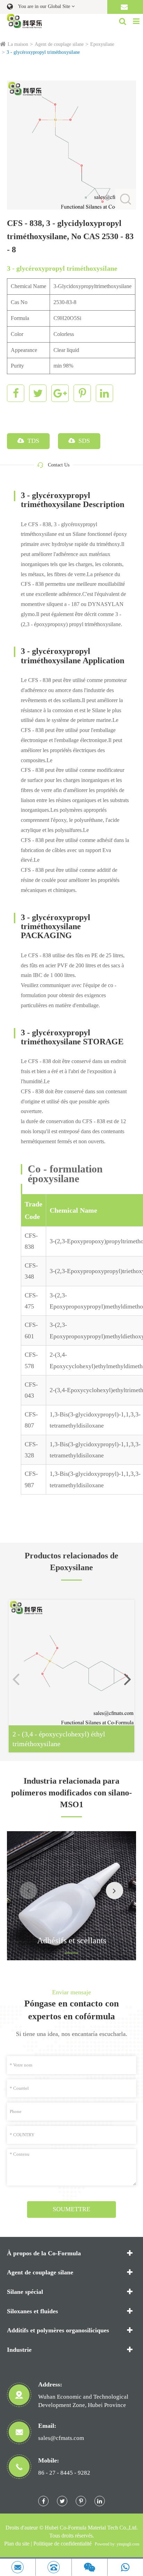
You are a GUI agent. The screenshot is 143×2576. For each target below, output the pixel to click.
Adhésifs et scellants (72, 1941)
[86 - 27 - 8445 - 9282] (53, 2567)
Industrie (19, 2350)
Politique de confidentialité (62, 2544)
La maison (18, 44)
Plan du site (17, 2544)
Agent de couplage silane (59, 44)
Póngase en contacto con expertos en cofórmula (71, 2010)
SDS (83, 441)
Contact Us (59, 465)
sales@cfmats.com (61, 2438)
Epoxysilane (102, 44)
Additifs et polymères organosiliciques (58, 2330)
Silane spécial (25, 2292)
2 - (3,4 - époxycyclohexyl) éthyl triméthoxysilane (59, 1739)
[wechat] (90, 2567)
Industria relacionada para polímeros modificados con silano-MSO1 (71, 1793)
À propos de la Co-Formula (44, 2253)
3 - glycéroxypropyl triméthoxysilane (43, 52)
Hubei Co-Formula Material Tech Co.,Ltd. (91, 2528)
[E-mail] (18, 2567)
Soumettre (71, 2209)
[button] (127, 1679)
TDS (32, 441)
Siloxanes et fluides (32, 2311)
